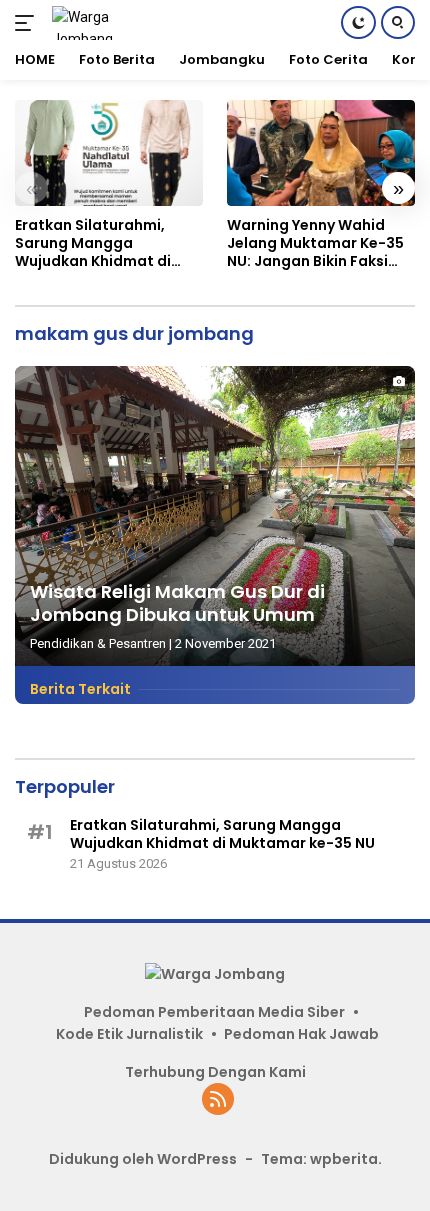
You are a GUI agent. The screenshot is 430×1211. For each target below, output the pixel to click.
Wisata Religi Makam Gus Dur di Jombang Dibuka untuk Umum (177, 603)
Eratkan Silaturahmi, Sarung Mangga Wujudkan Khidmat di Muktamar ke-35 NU (93, 243)
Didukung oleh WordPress (143, 1159)
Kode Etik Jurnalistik (129, 1034)
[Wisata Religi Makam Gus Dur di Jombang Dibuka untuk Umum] (215, 516)
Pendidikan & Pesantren (98, 643)
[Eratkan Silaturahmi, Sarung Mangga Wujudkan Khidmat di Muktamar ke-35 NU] (109, 153)
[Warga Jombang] (109, 23)
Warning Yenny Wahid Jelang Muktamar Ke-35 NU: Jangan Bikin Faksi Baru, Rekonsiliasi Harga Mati (315, 243)
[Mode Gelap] (358, 22)
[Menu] (28, 23)
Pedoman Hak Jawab (301, 1034)
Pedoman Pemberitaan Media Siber (214, 1012)
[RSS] (218, 1100)
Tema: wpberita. (321, 1159)
